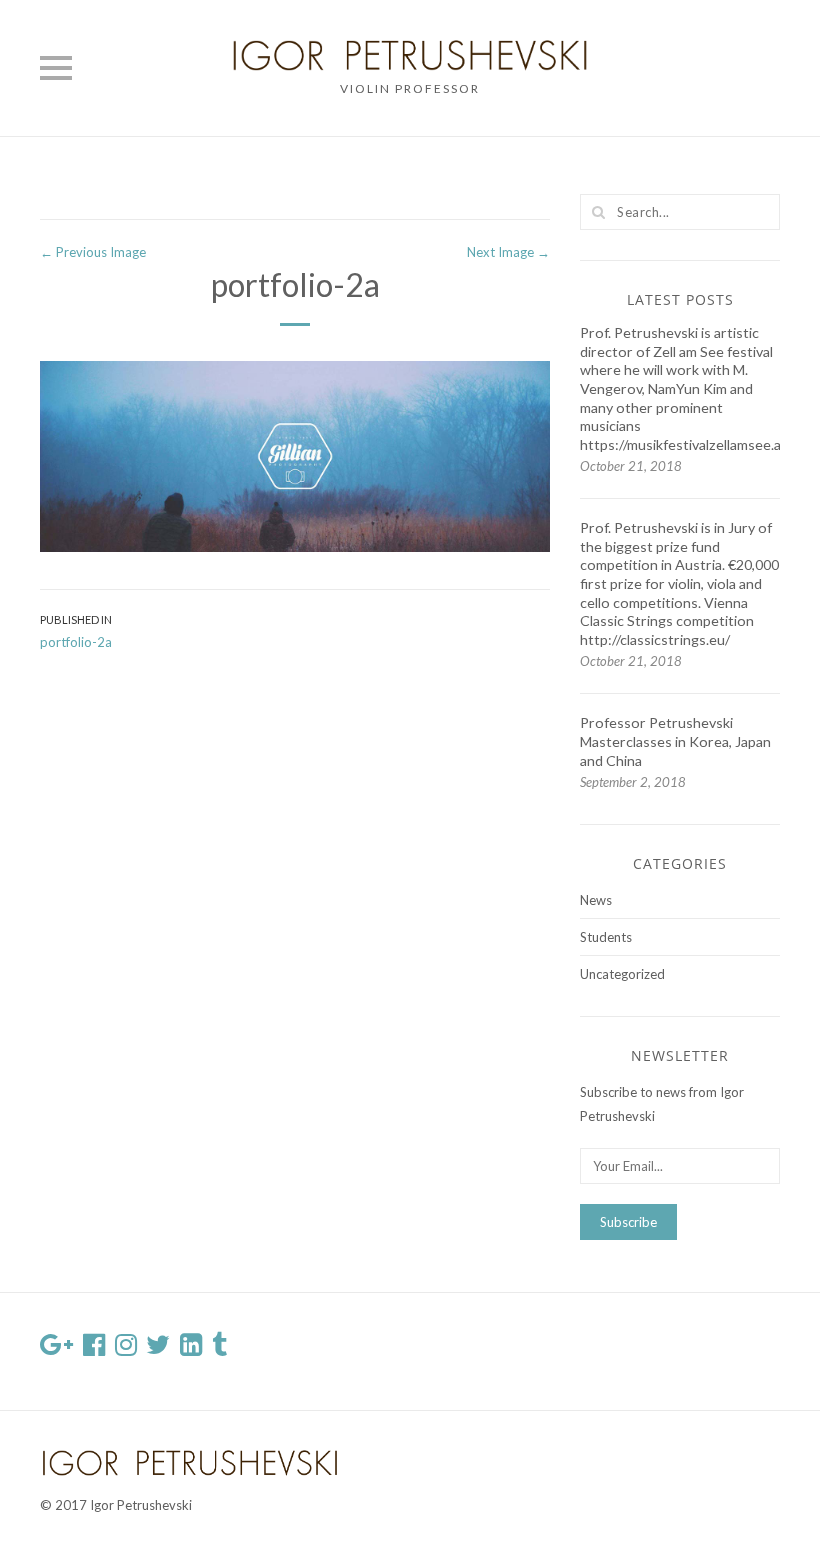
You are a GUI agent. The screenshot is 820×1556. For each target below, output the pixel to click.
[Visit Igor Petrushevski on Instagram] (126, 1349)
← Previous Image (93, 252)
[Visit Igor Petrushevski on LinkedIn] (191, 1349)
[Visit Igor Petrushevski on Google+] (56, 1349)
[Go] (598, 212)
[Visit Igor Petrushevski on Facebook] (94, 1349)
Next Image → (508, 252)
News (596, 900)
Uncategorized (622, 974)
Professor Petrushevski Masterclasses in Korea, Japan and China (675, 741)
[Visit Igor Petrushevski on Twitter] (158, 1349)
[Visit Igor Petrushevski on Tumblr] (219, 1349)
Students (606, 937)
